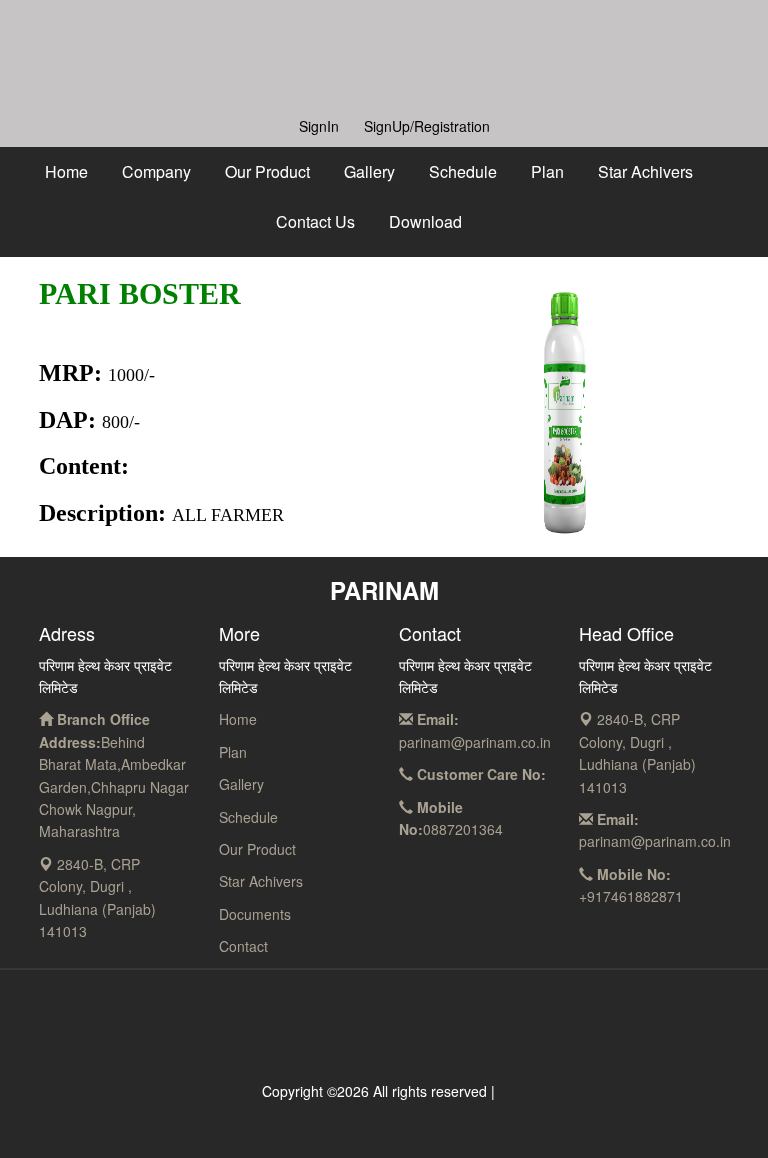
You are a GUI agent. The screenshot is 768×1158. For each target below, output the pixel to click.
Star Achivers (645, 171)
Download (425, 221)
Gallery (369, 171)
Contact (243, 946)
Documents (255, 914)
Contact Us (315, 221)
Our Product (267, 171)
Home (66, 171)
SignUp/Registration (427, 126)
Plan (547, 171)
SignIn (319, 126)
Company (156, 171)
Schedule (463, 171)
